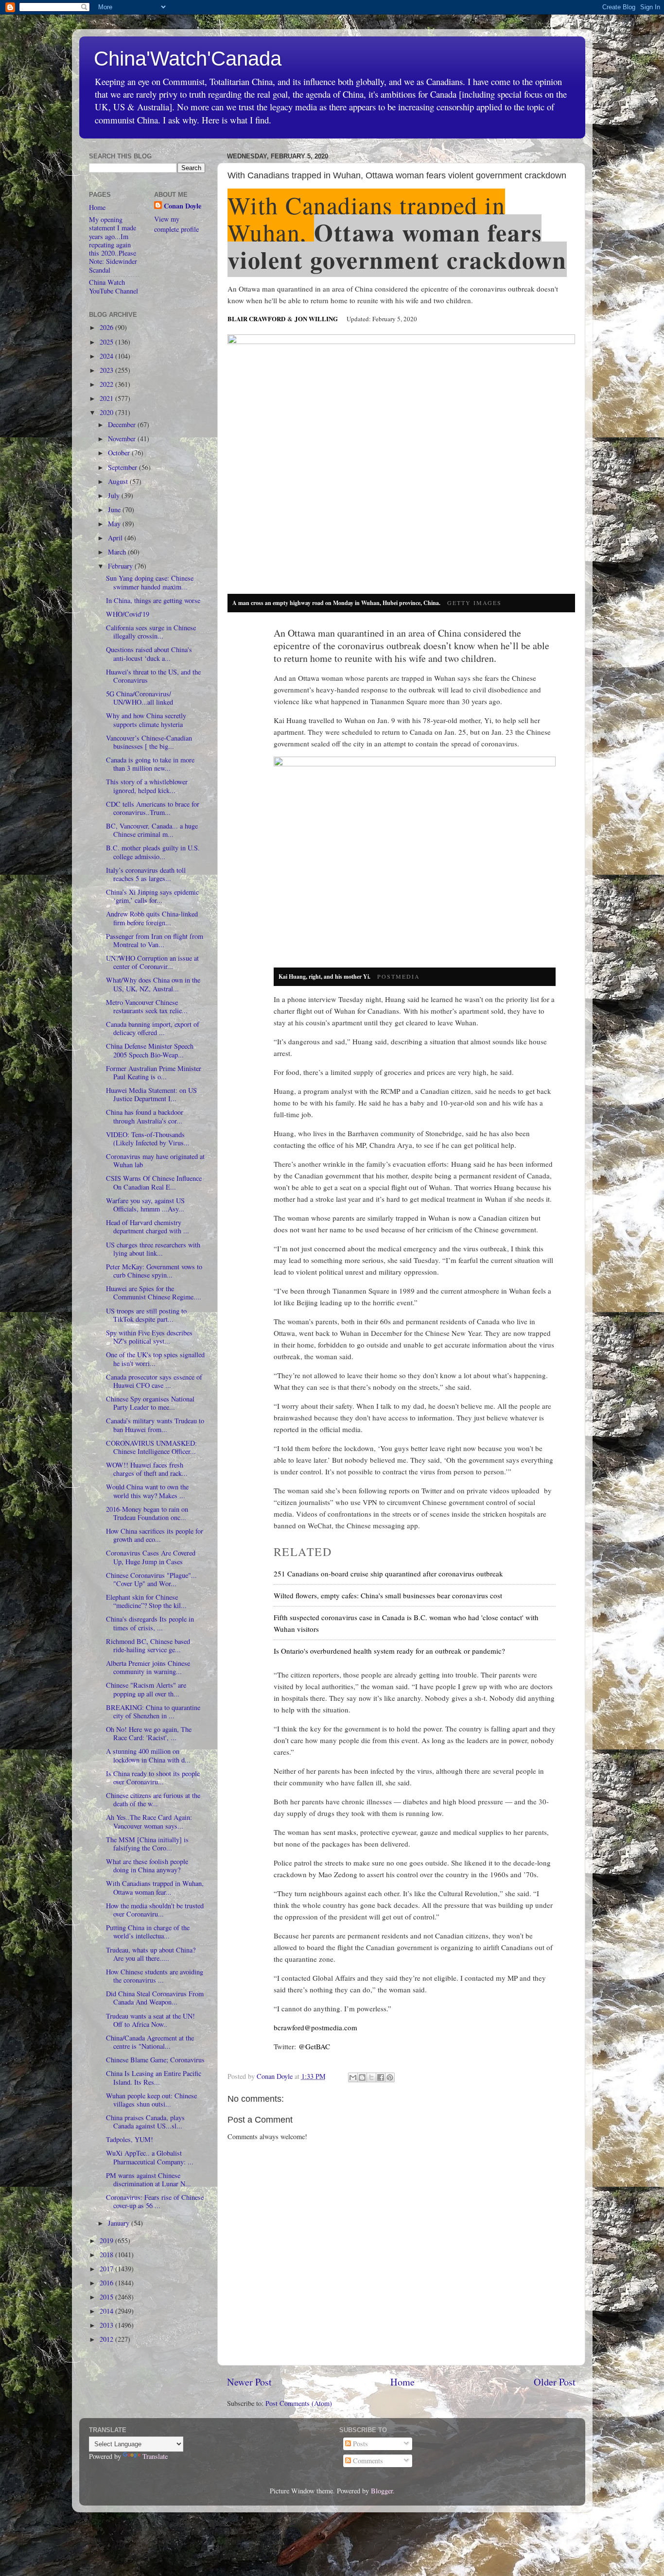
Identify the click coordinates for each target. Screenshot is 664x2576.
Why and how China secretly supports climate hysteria (146, 720)
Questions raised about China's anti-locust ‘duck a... (149, 654)
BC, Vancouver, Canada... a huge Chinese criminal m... (152, 830)
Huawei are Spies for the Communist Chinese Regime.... (154, 1293)
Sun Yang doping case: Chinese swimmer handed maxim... (150, 582)
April (116, 538)
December (123, 424)
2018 (107, 2255)
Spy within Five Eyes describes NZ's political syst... (149, 1337)
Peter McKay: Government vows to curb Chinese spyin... (154, 1271)
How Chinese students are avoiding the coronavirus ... (155, 1976)
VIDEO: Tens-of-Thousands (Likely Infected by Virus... (148, 1139)
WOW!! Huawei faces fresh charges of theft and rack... (147, 1469)
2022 (107, 384)
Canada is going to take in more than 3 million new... (150, 764)
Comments (367, 2461)
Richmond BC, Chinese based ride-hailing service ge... (148, 1645)
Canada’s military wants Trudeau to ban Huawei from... (155, 1425)
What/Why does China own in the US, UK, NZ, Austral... (153, 984)
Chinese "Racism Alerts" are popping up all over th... (146, 1689)
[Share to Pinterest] (390, 2077)
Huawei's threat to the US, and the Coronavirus (153, 676)
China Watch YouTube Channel (114, 286)
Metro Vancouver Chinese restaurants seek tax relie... (147, 1006)
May (115, 524)
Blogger (382, 2491)
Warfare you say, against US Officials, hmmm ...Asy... (145, 1205)
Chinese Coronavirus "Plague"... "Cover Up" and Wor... (151, 1579)
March (118, 552)
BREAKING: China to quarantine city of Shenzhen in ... (153, 1712)
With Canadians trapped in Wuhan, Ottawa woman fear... (155, 1887)
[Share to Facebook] (381, 2077)
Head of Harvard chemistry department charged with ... (148, 1227)
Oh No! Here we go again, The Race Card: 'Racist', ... (149, 1733)
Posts (359, 2444)
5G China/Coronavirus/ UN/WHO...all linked (140, 698)
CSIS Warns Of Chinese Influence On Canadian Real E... (154, 1182)
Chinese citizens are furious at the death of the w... (153, 1799)
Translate (155, 2456)
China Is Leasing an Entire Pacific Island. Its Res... (154, 2077)
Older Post (555, 2382)
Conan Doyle (183, 206)
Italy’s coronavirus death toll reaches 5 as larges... (146, 874)
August (119, 481)
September (123, 467)
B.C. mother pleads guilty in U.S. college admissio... (153, 852)
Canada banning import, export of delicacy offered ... (153, 1028)
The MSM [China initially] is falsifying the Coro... (147, 1844)
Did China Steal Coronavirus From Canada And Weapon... (155, 1998)
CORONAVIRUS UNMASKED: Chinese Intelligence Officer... (151, 1447)
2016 (107, 2283)
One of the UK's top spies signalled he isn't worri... (155, 1359)
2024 (107, 356)
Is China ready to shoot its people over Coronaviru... (153, 1778)
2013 (107, 2325)
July (115, 495)
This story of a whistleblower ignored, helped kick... (147, 786)
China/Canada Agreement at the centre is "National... (150, 2042)
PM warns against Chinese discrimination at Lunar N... (149, 2179)
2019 (107, 2240)
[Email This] (353, 2077)
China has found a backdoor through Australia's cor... (145, 1116)
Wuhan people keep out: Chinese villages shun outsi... (151, 2100)
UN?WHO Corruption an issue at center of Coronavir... (152, 962)
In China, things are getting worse (153, 600)
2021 (107, 398)
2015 (107, 2297)
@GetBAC (314, 2046)
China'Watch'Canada (188, 59)
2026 (107, 327)
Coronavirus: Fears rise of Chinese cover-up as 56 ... (155, 2201)
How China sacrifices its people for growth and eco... (155, 1535)
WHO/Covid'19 (128, 614)
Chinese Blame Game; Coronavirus (155, 2060)
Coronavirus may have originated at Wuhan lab (155, 1160)
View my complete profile (176, 224)
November (123, 439)
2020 (107, 412)
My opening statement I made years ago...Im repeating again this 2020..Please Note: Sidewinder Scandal (113, 245)
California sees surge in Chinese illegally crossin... (151, 632)
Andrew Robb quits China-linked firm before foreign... (152, 918)
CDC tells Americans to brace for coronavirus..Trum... (153, 808)
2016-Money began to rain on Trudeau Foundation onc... (147, 1513)
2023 (107, 370)
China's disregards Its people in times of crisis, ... (150, 1623)
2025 (107, 342)
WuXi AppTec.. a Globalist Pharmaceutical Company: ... (150, 2157)
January (120, 2223)
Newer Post (249, 2382)
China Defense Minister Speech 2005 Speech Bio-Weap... (150, 1050)
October (120, 453)
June (115, 510)
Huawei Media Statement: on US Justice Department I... (151, 1094)
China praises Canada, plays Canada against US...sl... (145, 2122)
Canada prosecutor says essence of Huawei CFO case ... (154, 1381)
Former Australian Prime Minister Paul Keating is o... (154, 1072)
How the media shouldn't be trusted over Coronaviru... (155, 1910)
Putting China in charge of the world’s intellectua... (148, 1932)
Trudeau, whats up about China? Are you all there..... (151, 1954)
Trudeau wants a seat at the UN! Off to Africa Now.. (150, 2020)
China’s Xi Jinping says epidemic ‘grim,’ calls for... (152, 896)
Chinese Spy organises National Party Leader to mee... (150, 1403)
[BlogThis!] (362, 2077)
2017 (107, 2269)
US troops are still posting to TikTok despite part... (146, 1315)
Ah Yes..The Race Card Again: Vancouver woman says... (149, 1821)
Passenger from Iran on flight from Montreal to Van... (155, 940)
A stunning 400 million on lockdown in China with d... (148, 1755)
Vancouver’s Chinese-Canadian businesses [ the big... (149, 742)
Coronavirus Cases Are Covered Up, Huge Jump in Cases (151, 1557)
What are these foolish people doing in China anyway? (147, 1866)
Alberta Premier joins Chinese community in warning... (148, 1667)
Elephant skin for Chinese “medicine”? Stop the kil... (146, 1601)
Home (402, 2382)
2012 (107, 2339)
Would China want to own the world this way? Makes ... (147, 1491)
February (121, 566)
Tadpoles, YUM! (130, 2139)
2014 (107, 2311)
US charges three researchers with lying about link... (153, 1249)
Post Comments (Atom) (299, 2403)
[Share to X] (371, 2077)
